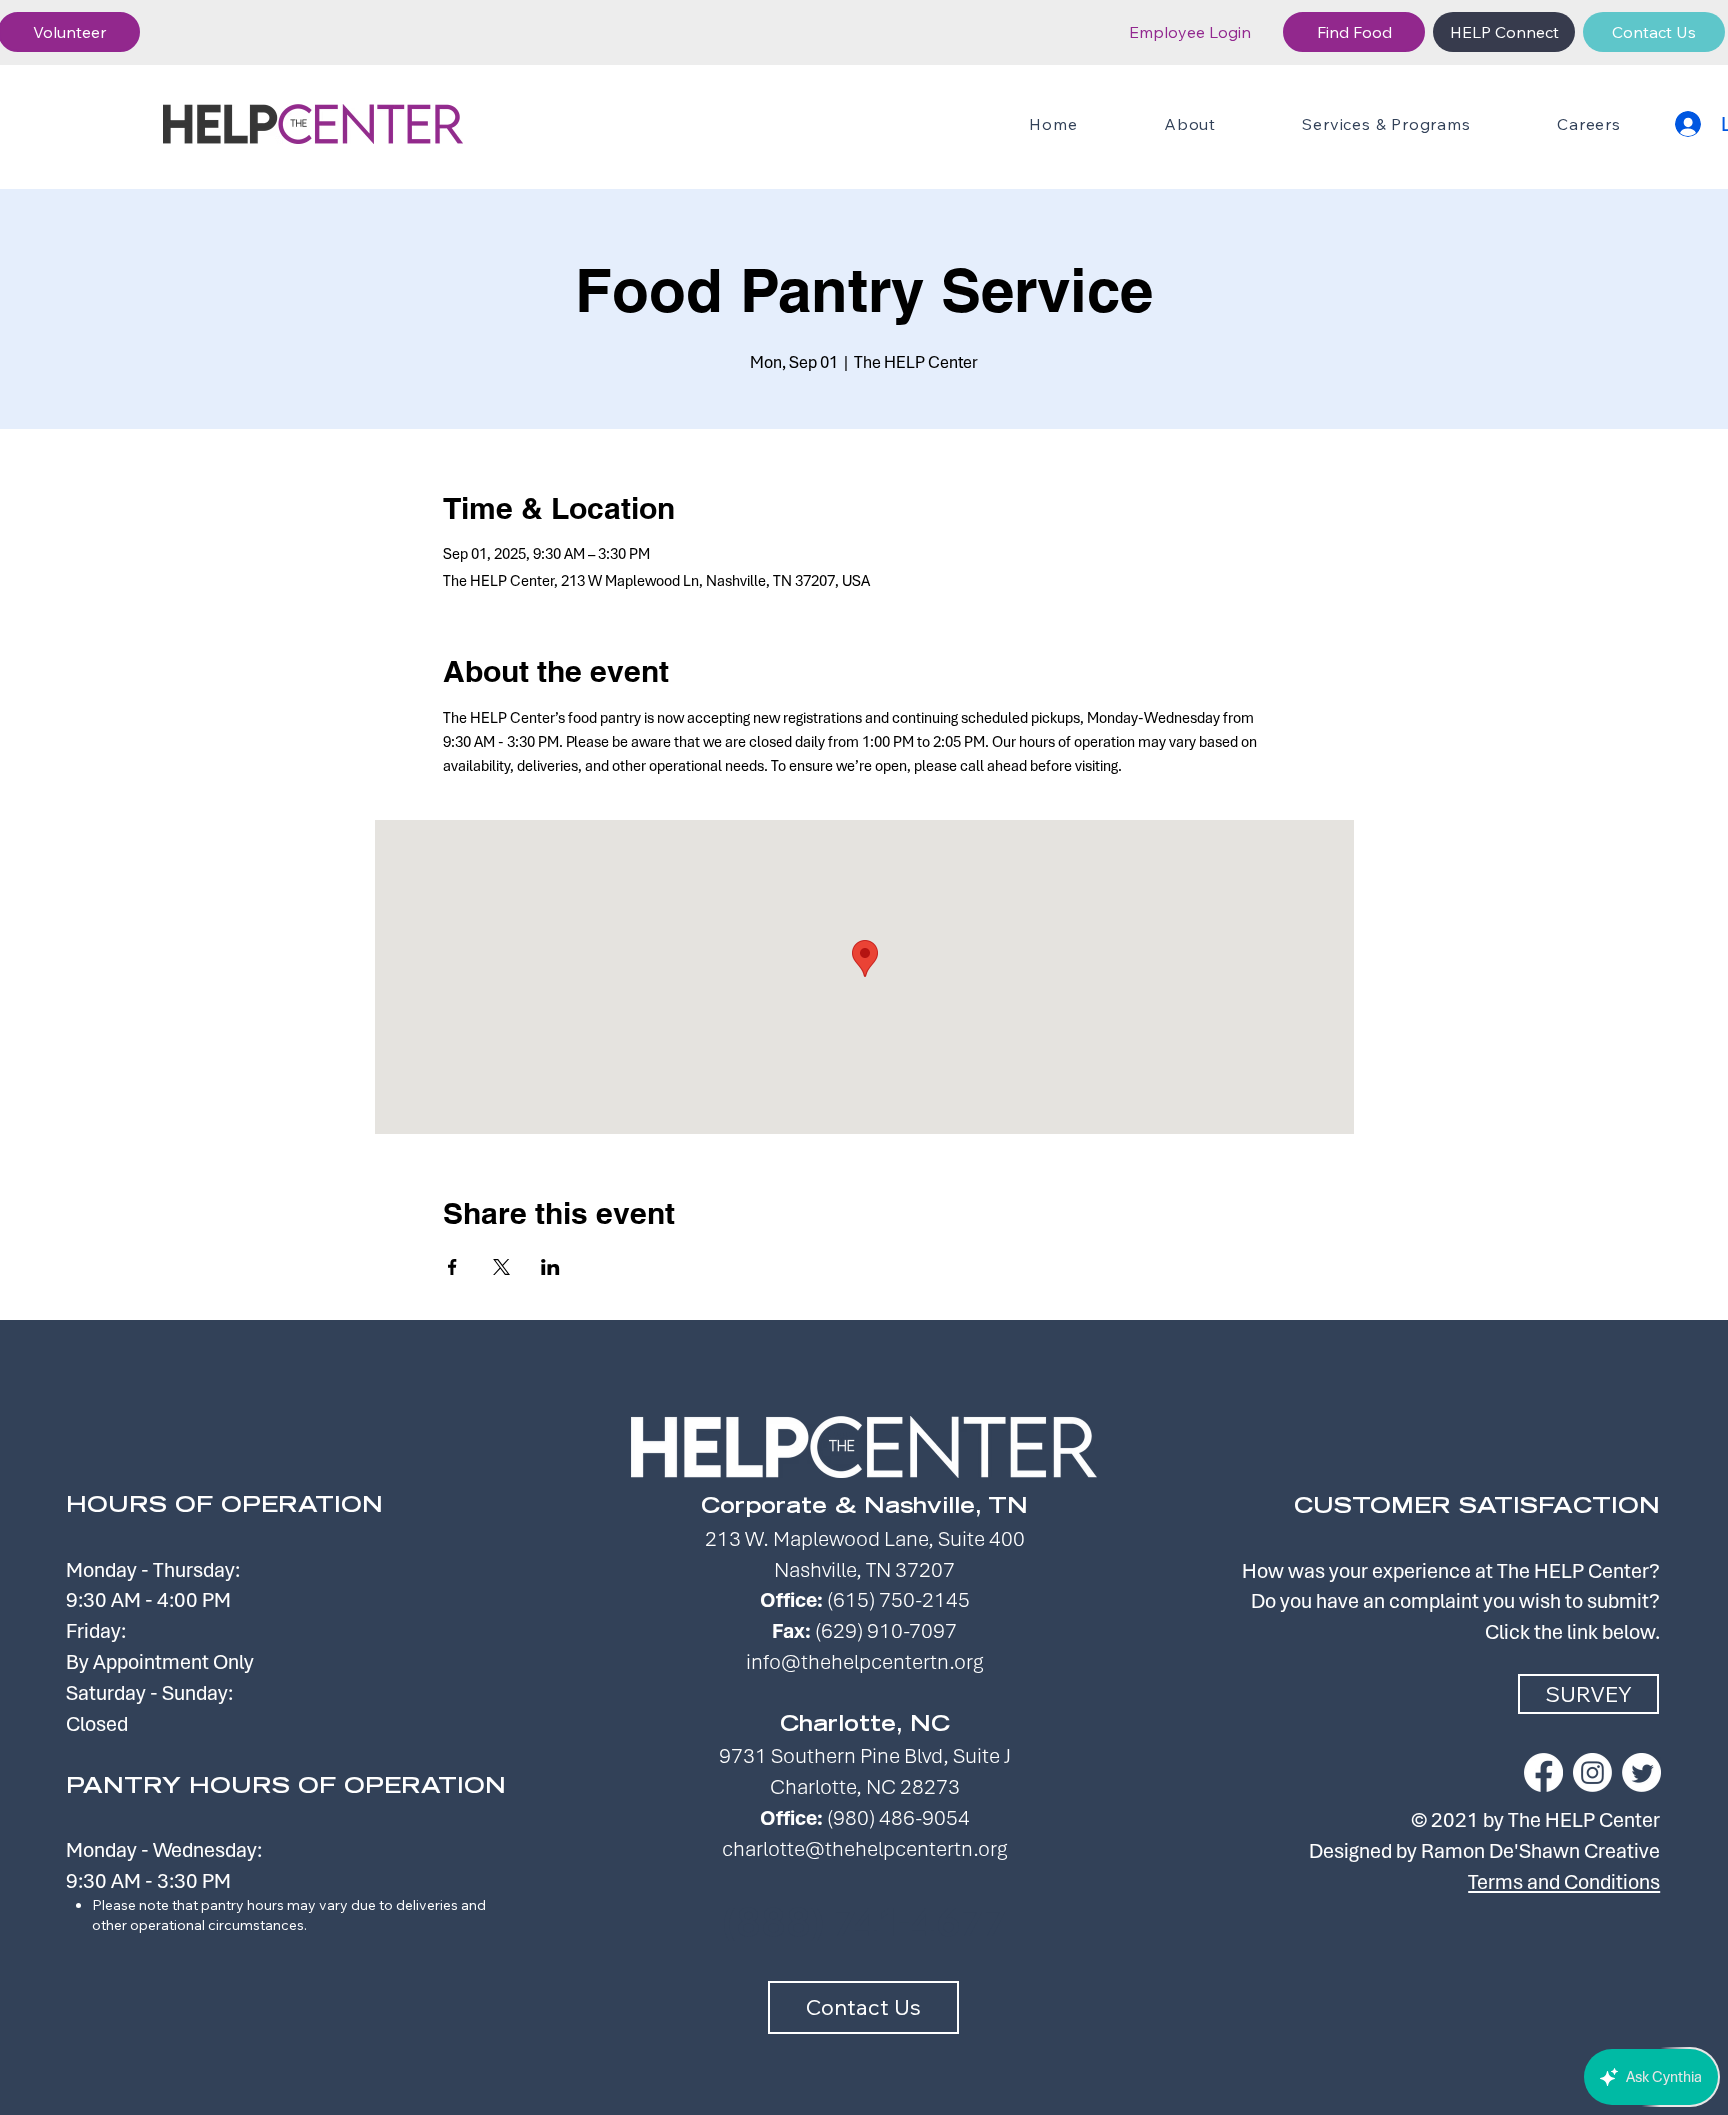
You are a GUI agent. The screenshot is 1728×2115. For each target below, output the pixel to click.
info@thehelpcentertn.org (864, 1661)
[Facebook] (1543, 1772)
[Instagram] (1592, 1772)
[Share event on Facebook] (452, 1267)
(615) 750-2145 (898, 1599)
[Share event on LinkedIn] (550, 1267)
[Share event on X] (501, 1267)
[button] (1386, 124)
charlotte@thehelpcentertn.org (864, 1848)
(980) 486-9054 (898, 1817)
